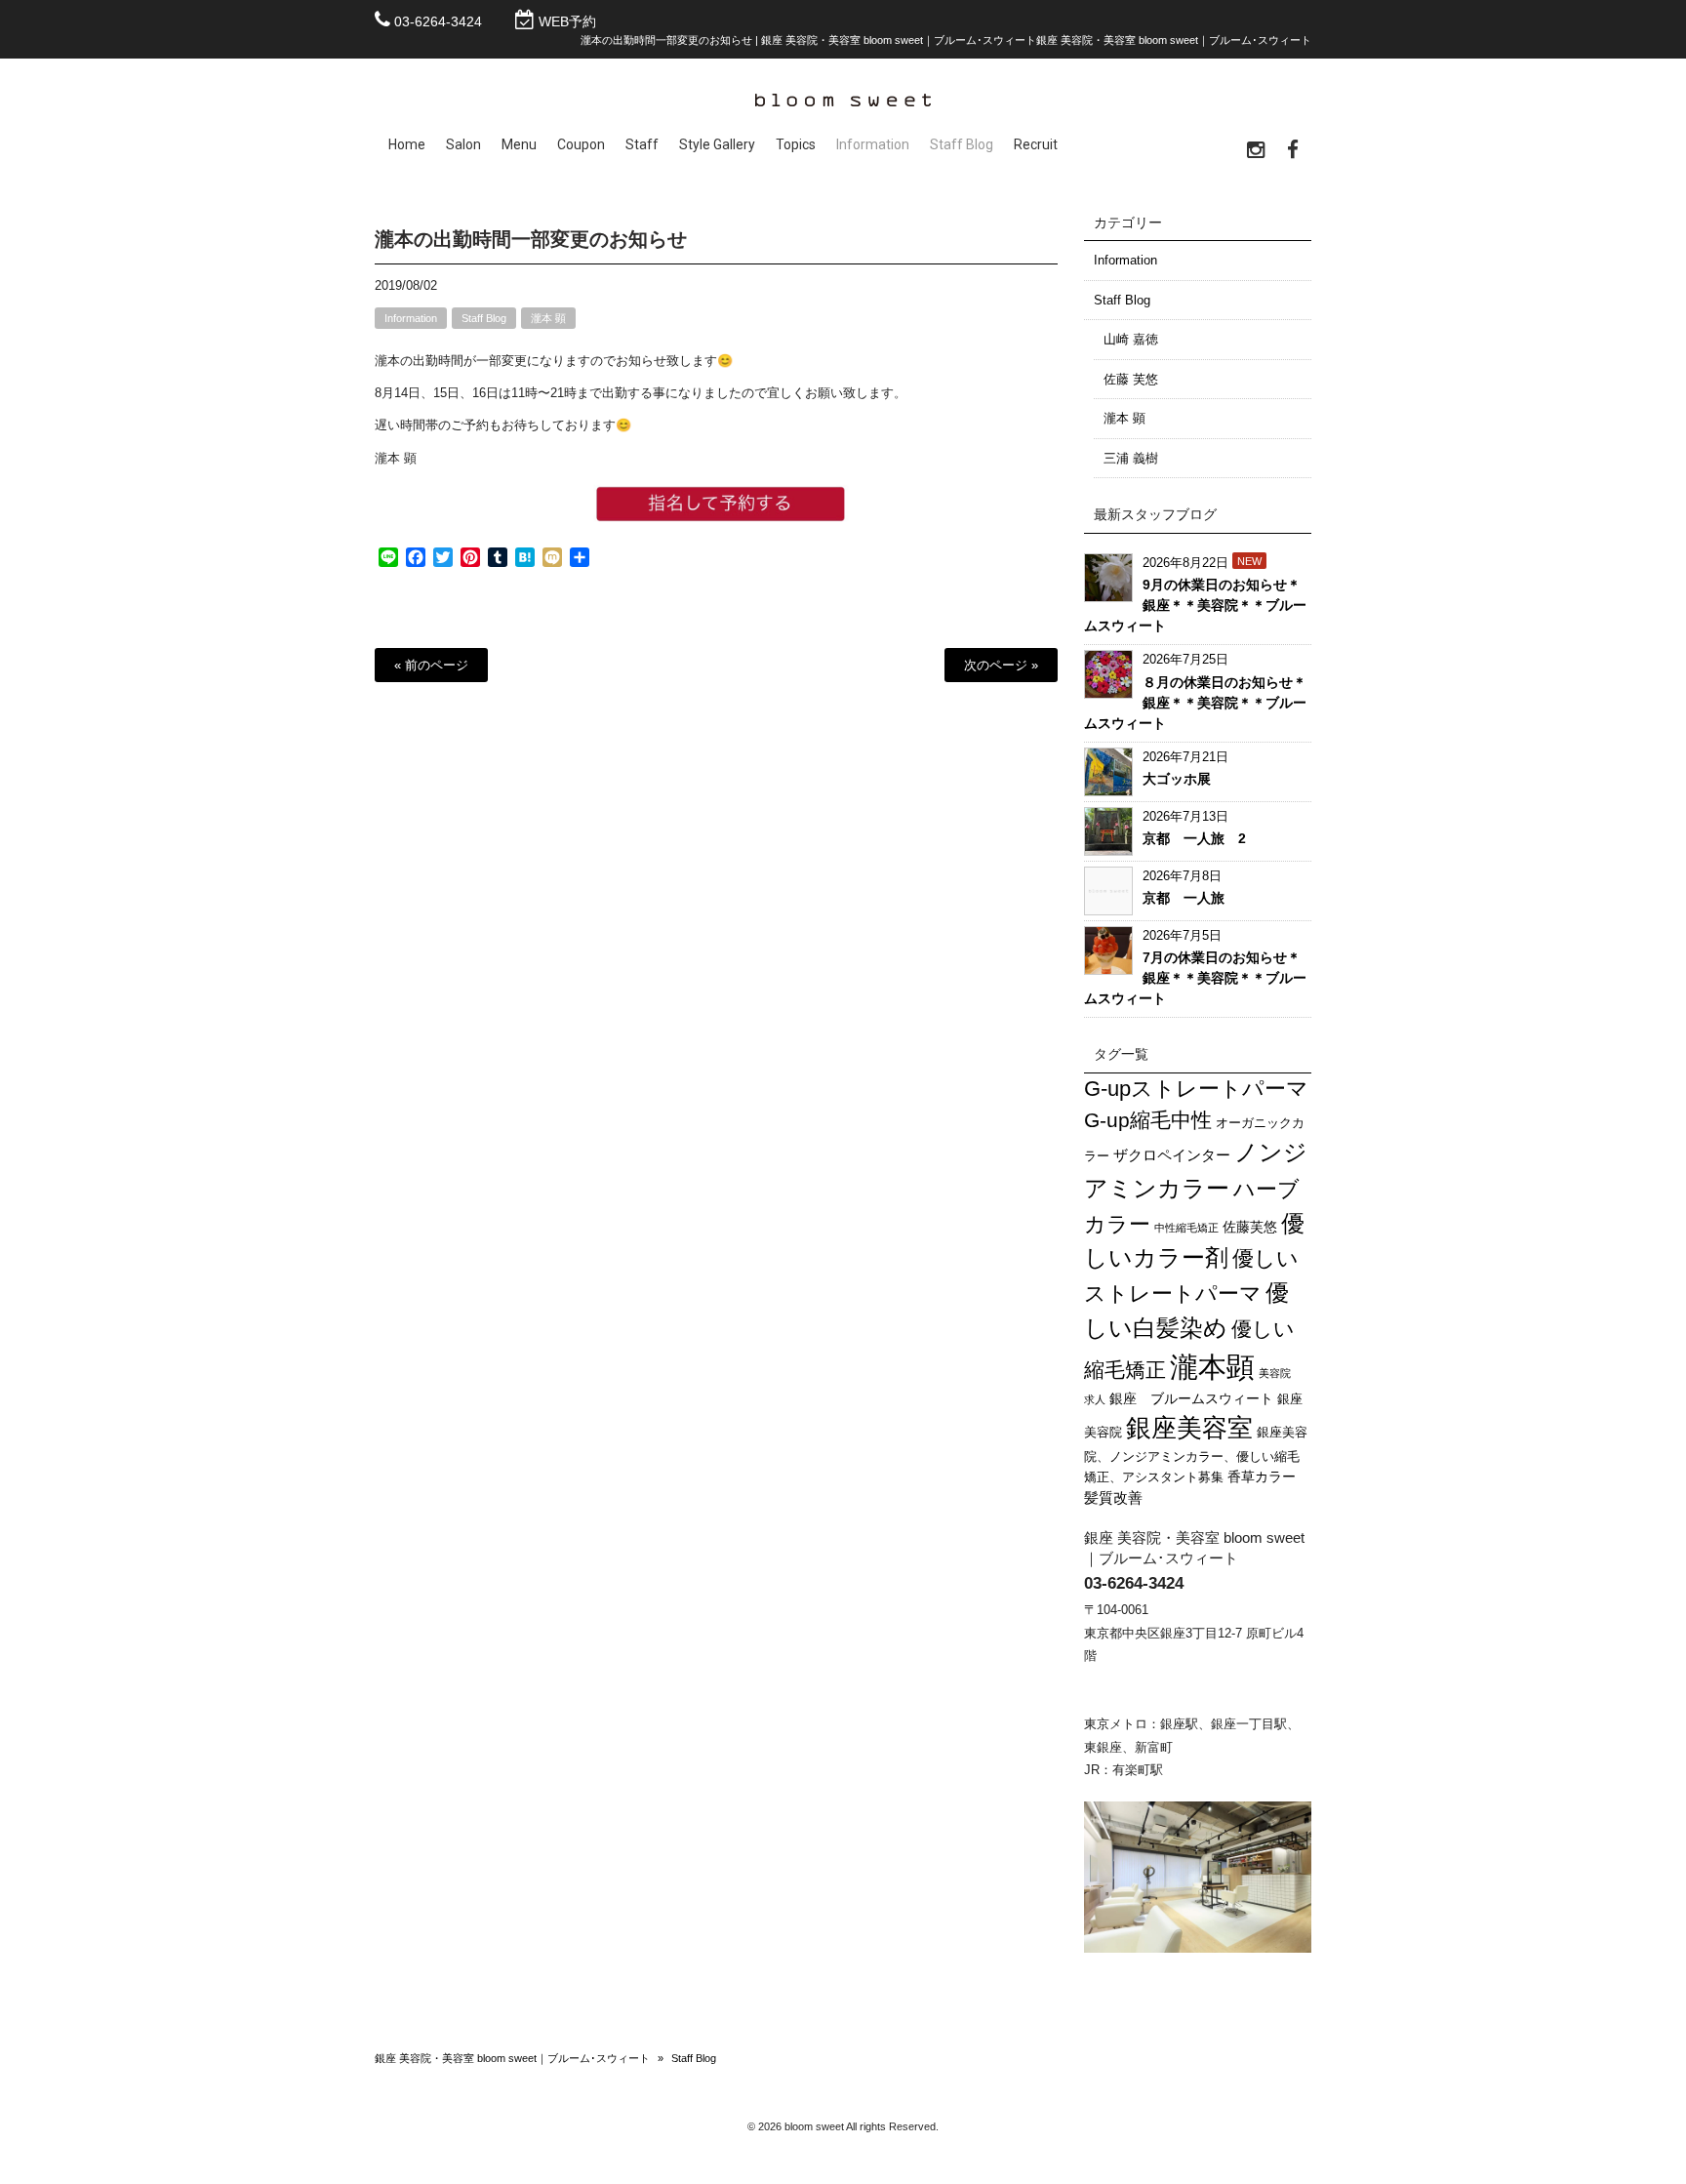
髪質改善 (1113, 1497)
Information (411, 318)
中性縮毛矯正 (1186, 1228)
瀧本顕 (1212, 1367)
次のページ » (1001, 665)
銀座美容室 (1189, 1428)
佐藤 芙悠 (1131, 379)
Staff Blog (484, 318)
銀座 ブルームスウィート (1191, 1398)
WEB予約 (567, 21)
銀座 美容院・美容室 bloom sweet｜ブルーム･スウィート (512, 2058)
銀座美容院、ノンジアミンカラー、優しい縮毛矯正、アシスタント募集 (1196, 1455)
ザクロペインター (1172, 1155)
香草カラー (1262, 1476)
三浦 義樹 (1131, 458)
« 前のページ (431, 665)
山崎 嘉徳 (1131, 339)
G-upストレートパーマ (1196, 1089)
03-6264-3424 (438, 21)
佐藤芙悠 (1250, 1227)
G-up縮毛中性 (1148, 1120)
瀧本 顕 (548, 318)
